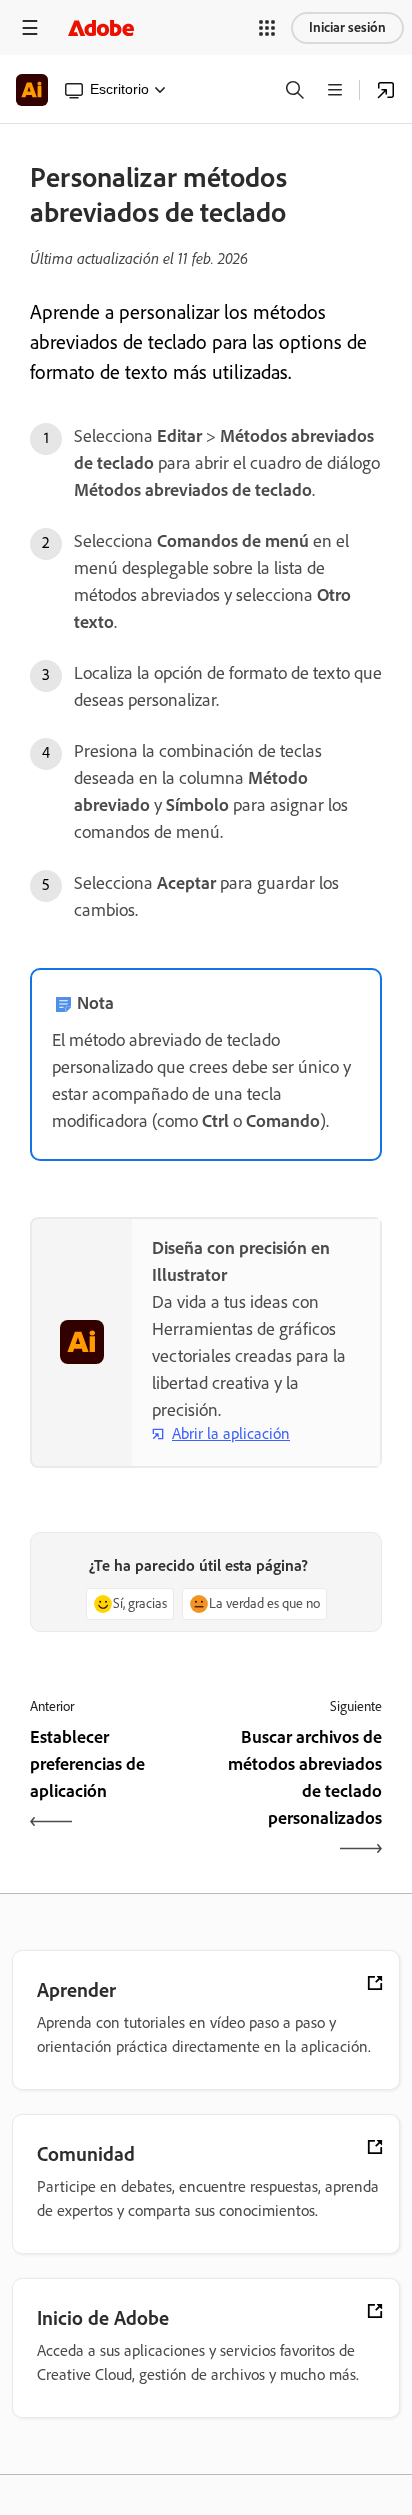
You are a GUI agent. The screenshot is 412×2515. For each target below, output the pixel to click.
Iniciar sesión (347, 27)
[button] (267, 28)
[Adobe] (101, 27)
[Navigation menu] (30, 27)
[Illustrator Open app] (386, 90)
